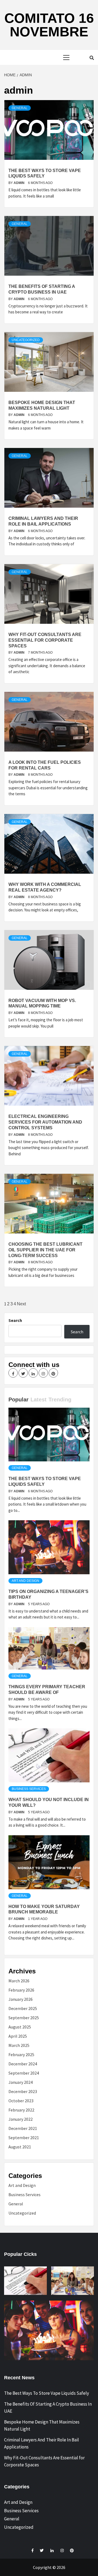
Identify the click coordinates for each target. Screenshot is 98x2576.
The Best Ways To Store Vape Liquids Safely (47, 2393)
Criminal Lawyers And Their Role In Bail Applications (42, 2443)
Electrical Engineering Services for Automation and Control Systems (45, 1122)
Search (15, 1320)
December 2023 (23, 2091)
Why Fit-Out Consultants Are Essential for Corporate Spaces (45, 640)
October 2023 (21, 2101)
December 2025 (23, 2008)
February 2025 (21, 2055)
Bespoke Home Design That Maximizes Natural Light (42, 2425)
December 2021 (23, 2128)
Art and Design (25, 1581)
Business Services (29, 1789)
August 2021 (20, 2147)
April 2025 (18, 2036)
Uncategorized (26, 340)
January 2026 (21, 1999)
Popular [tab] (19, 1400)
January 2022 (21, 2119)
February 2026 (21, 1990)
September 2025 (24, 2018)
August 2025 (20, 2027)
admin (19, 183)
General (20, 108)
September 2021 (24, 2138)
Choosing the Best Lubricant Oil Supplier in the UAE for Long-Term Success (45, 1250)
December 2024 (23, 2064)
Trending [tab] (60, 1400)
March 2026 (19, 1981)
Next (21, 1304)
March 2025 (19, 2045)
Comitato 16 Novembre (49, 25)
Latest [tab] (39, 1400)
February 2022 (21, 2110)
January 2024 (21, 2082)
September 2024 (24, 2073)
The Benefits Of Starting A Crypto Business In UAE (48, 2408)
